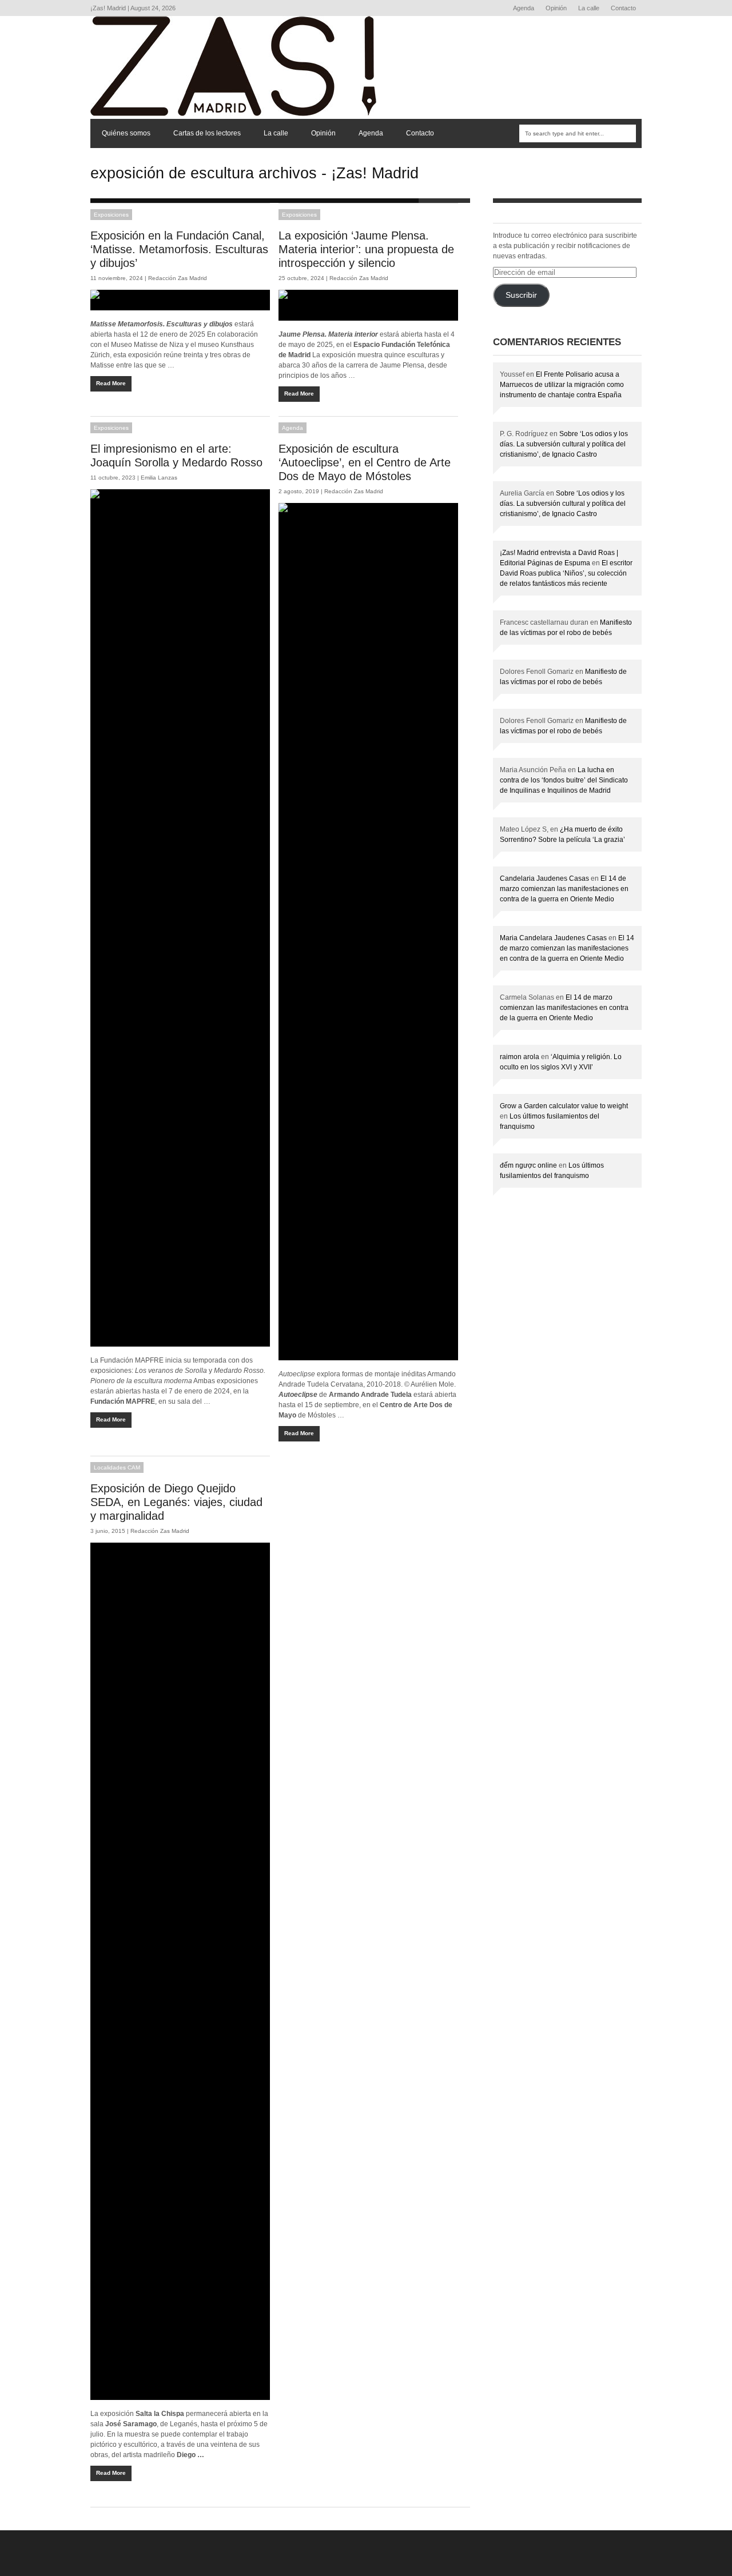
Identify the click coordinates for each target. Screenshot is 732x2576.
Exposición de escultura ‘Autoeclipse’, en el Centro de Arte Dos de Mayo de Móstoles (365, 462)
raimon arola (520, 1057)
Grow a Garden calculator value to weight (564, 1106)
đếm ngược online (528, 1165)
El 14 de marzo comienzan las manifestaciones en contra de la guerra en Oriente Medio (564, 889)
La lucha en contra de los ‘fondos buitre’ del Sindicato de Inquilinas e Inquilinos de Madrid (564, 780)
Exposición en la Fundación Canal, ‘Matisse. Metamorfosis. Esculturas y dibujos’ (179, 249)
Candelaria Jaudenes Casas (544, 878)
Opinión (556, 8)
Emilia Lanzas (159, 478)
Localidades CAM (117, 1467)
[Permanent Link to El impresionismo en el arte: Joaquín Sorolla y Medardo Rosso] (180, 918)
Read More (111, 383)
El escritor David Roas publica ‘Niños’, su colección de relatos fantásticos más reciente (566, 573)
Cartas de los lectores (207, 133)
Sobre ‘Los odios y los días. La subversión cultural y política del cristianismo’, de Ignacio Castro (564, 444)
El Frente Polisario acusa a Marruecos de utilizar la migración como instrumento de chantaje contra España (562, 385)
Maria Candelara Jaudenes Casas (553, 938)
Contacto (623, 8)
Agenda (524, 8)
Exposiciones (111, 215)
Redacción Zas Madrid (178, 278)
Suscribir (521, 295)
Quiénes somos (126, 133)
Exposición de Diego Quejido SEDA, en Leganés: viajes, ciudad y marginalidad (176, 1502)
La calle (589, 8)
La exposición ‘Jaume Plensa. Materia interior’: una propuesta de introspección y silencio (366, 249)
